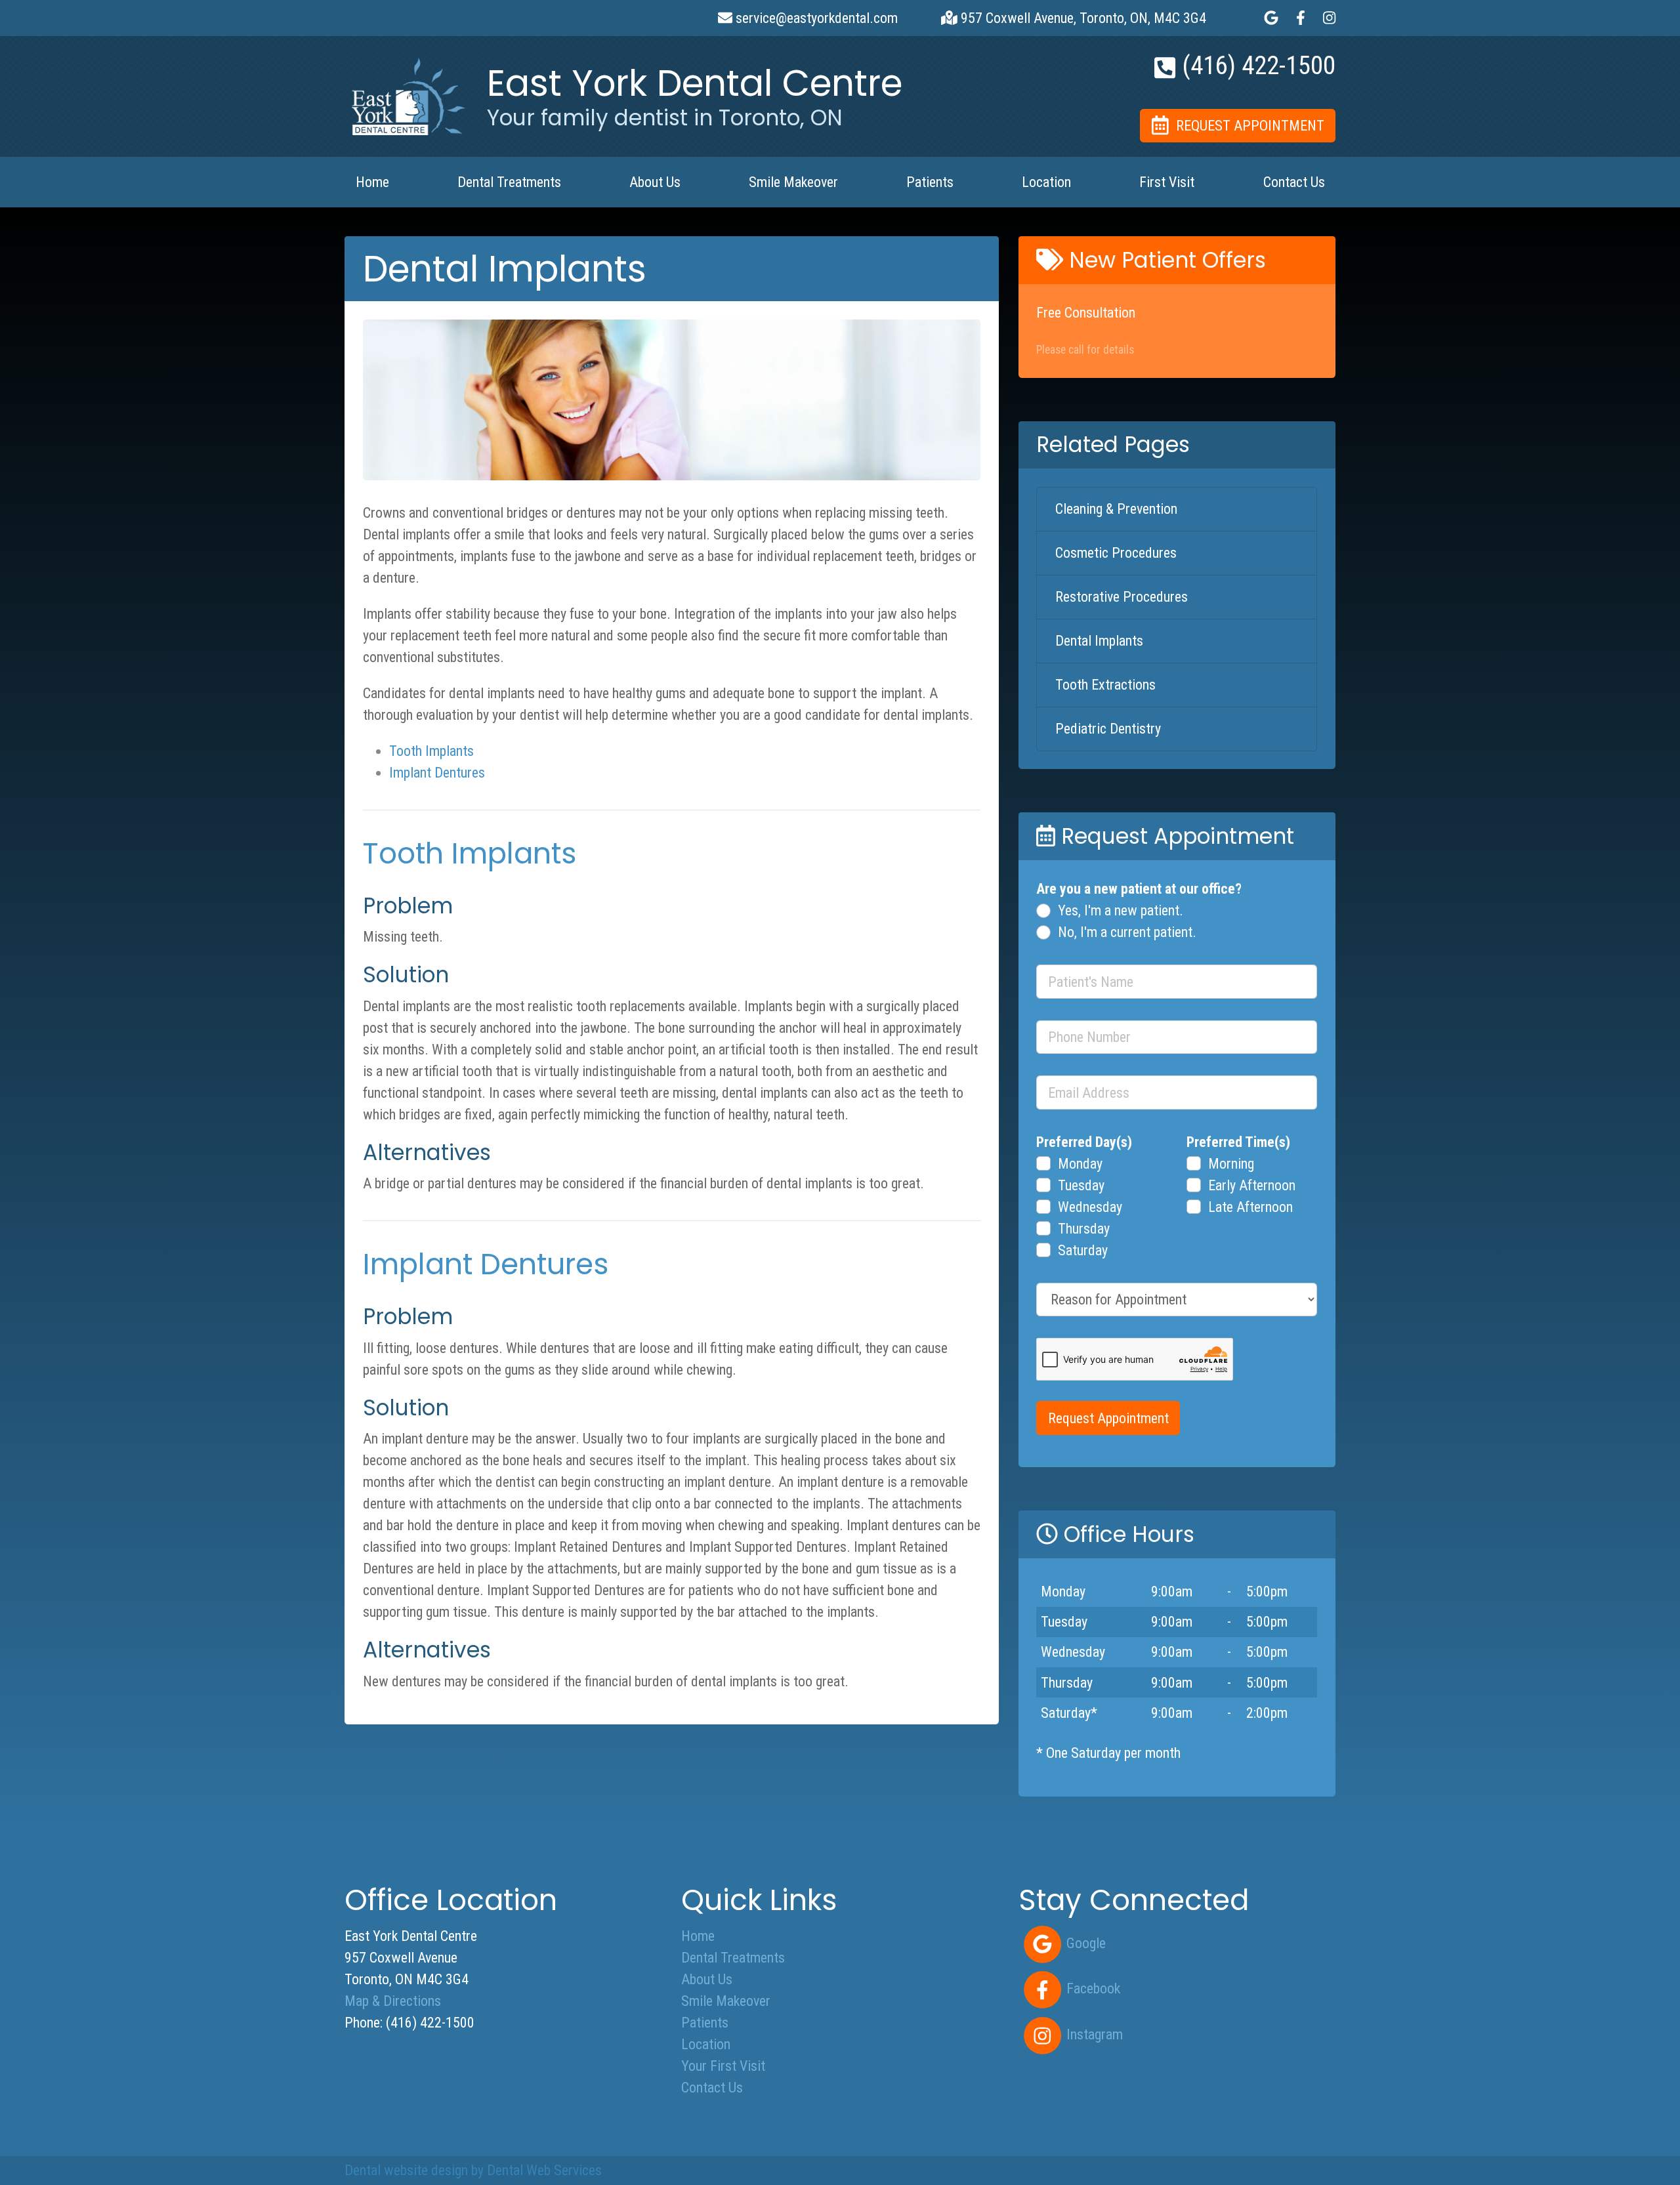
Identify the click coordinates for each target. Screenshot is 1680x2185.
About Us (707, 1979)
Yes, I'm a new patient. (1121, 910)
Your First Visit (723, 2066)
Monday (1080, 1164)
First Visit (1167, 182)
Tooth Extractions (1105, 685)
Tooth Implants (431, 751)
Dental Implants (1099, 641)
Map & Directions (393, 2001)
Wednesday (1090, 1207)
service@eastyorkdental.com (815, 18)
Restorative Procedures (1122, 597)
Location (1046, 182)
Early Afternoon (1252, 1185)
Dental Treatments (733, 1958)
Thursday (1084, 1229)
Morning (1231, 1164)
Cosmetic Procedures (1116, 553)
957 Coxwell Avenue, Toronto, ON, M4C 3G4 (1082, 18)
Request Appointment (1108, 1418)
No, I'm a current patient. (1127, 932)
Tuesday (1081, 1185)
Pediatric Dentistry (1108, 729)
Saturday (1083, 1250)
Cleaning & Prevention (1116, 509)
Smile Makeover (793, 182)
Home (372, 182)
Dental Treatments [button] (509, 182)
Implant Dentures (437, 773)
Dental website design (406, 2170)
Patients (705, 2023)
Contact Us (1294, 182)
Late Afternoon (1250, 1207)
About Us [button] (655, 182)
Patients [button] (930, 182)
